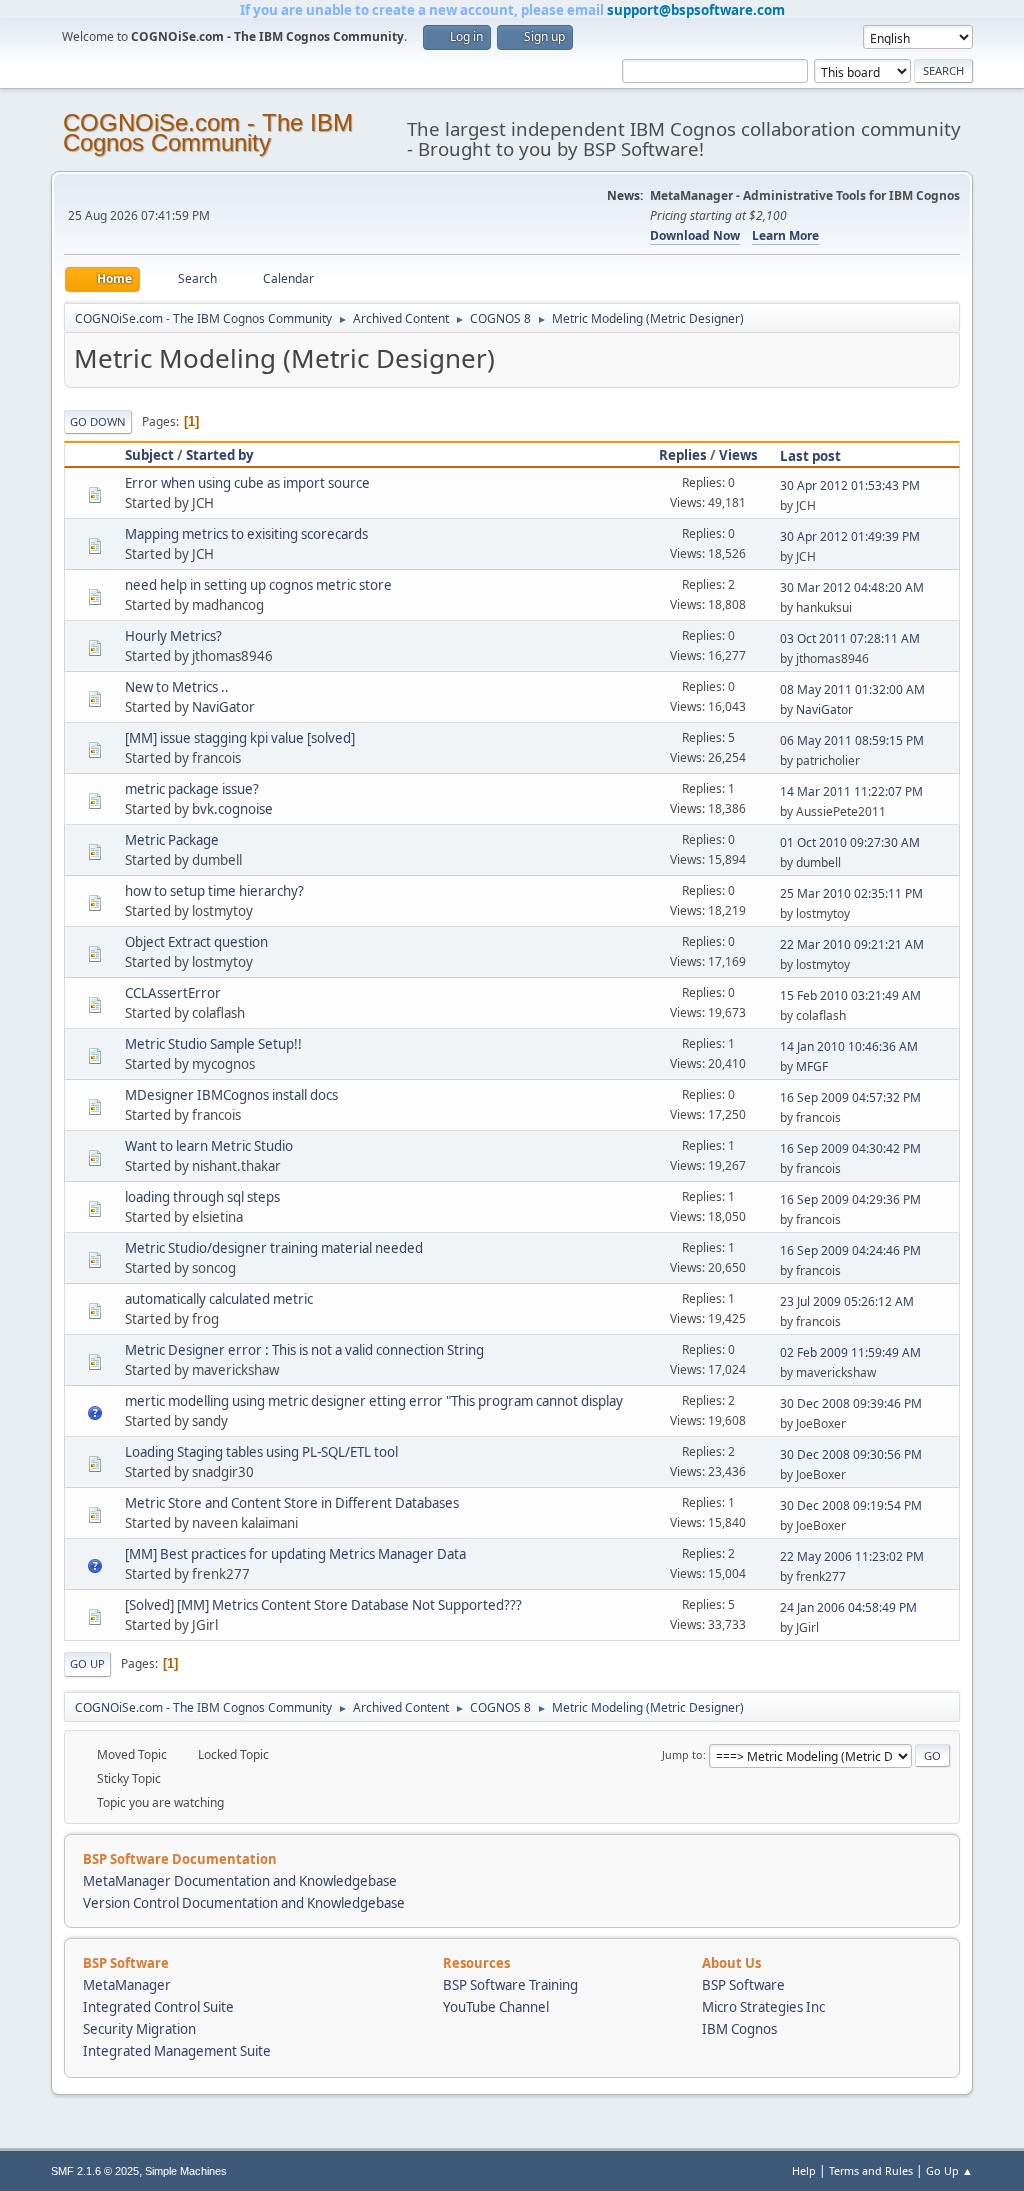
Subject (149, 455)
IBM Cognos (739, 2029)
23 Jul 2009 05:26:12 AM (847, 1301)
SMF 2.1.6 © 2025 (95, 2171)
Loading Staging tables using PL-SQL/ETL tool (261, 1452)
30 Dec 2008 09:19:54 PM (851, 1505)
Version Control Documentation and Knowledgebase (244, 1903)
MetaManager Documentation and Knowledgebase (240, 1881)
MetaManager (127, 1985)
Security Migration (139, 2029)
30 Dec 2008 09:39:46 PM (851, 1403)
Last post (810, 456)
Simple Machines (186, 2171)
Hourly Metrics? (173, 636)
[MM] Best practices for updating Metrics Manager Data (295, 1554)
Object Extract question (196, 942)
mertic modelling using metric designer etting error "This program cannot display (374, 1401)
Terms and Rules (871, 2170)
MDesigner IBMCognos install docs (231, 1095)
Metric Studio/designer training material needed (274, 1248)
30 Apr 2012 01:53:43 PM (850, 485)
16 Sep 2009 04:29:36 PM (850, 1199)
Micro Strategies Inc (763, 2007)
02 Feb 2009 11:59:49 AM (850, 1352)
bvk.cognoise (232, 809)
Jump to (682, 1754)
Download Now (695, 235)
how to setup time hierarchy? (214, 891)
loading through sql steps (202, 1197)
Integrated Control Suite (158, 2007)
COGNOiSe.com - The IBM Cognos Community (208, 132)
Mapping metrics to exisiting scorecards (246, 534)
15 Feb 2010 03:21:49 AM (850, 995)
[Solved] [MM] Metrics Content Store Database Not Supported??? (323, 1605)
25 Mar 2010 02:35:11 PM (851, 893)
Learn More (785, 235)
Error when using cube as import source (247, 483)
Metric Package (172, 840)
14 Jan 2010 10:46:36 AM (849, 1046)
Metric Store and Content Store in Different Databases (292, 1503)
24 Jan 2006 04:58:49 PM (848, 1607)
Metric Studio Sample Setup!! (213, 1044)
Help (804, 2170)
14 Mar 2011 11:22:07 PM (851, 791)
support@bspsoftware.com (696, 10)
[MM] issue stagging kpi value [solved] (240, 738)
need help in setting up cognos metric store (258, 585)
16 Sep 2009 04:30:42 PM (850, 1148)
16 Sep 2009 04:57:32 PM (850, 1097)
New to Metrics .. (177, 687)
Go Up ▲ (949, 2170)
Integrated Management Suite (177, 2051)
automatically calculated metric (219, 1299)
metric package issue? (192, 789)
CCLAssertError (173, 993)
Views (738, 455)
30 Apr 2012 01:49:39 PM (850, 536)
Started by (220, 455)
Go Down (98, 421)
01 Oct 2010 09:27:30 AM (850, 842)
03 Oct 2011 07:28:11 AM (850, 638)
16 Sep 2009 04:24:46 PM (850, 1250)
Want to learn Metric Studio (209, 1146)
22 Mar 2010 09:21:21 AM (852, 944)
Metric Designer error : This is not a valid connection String (304, 1350)
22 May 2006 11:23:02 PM (852, 1556)
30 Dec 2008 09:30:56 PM (851, 1454)
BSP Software (743, 1985)
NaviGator (223, 707)
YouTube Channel (496, 2007)
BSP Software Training (510, 1985)
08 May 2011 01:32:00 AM (852, 689)
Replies (683, 455)
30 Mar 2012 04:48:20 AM (852, 587)
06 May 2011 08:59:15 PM (852, 740)
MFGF (812, 1066)
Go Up (87, 1663)
